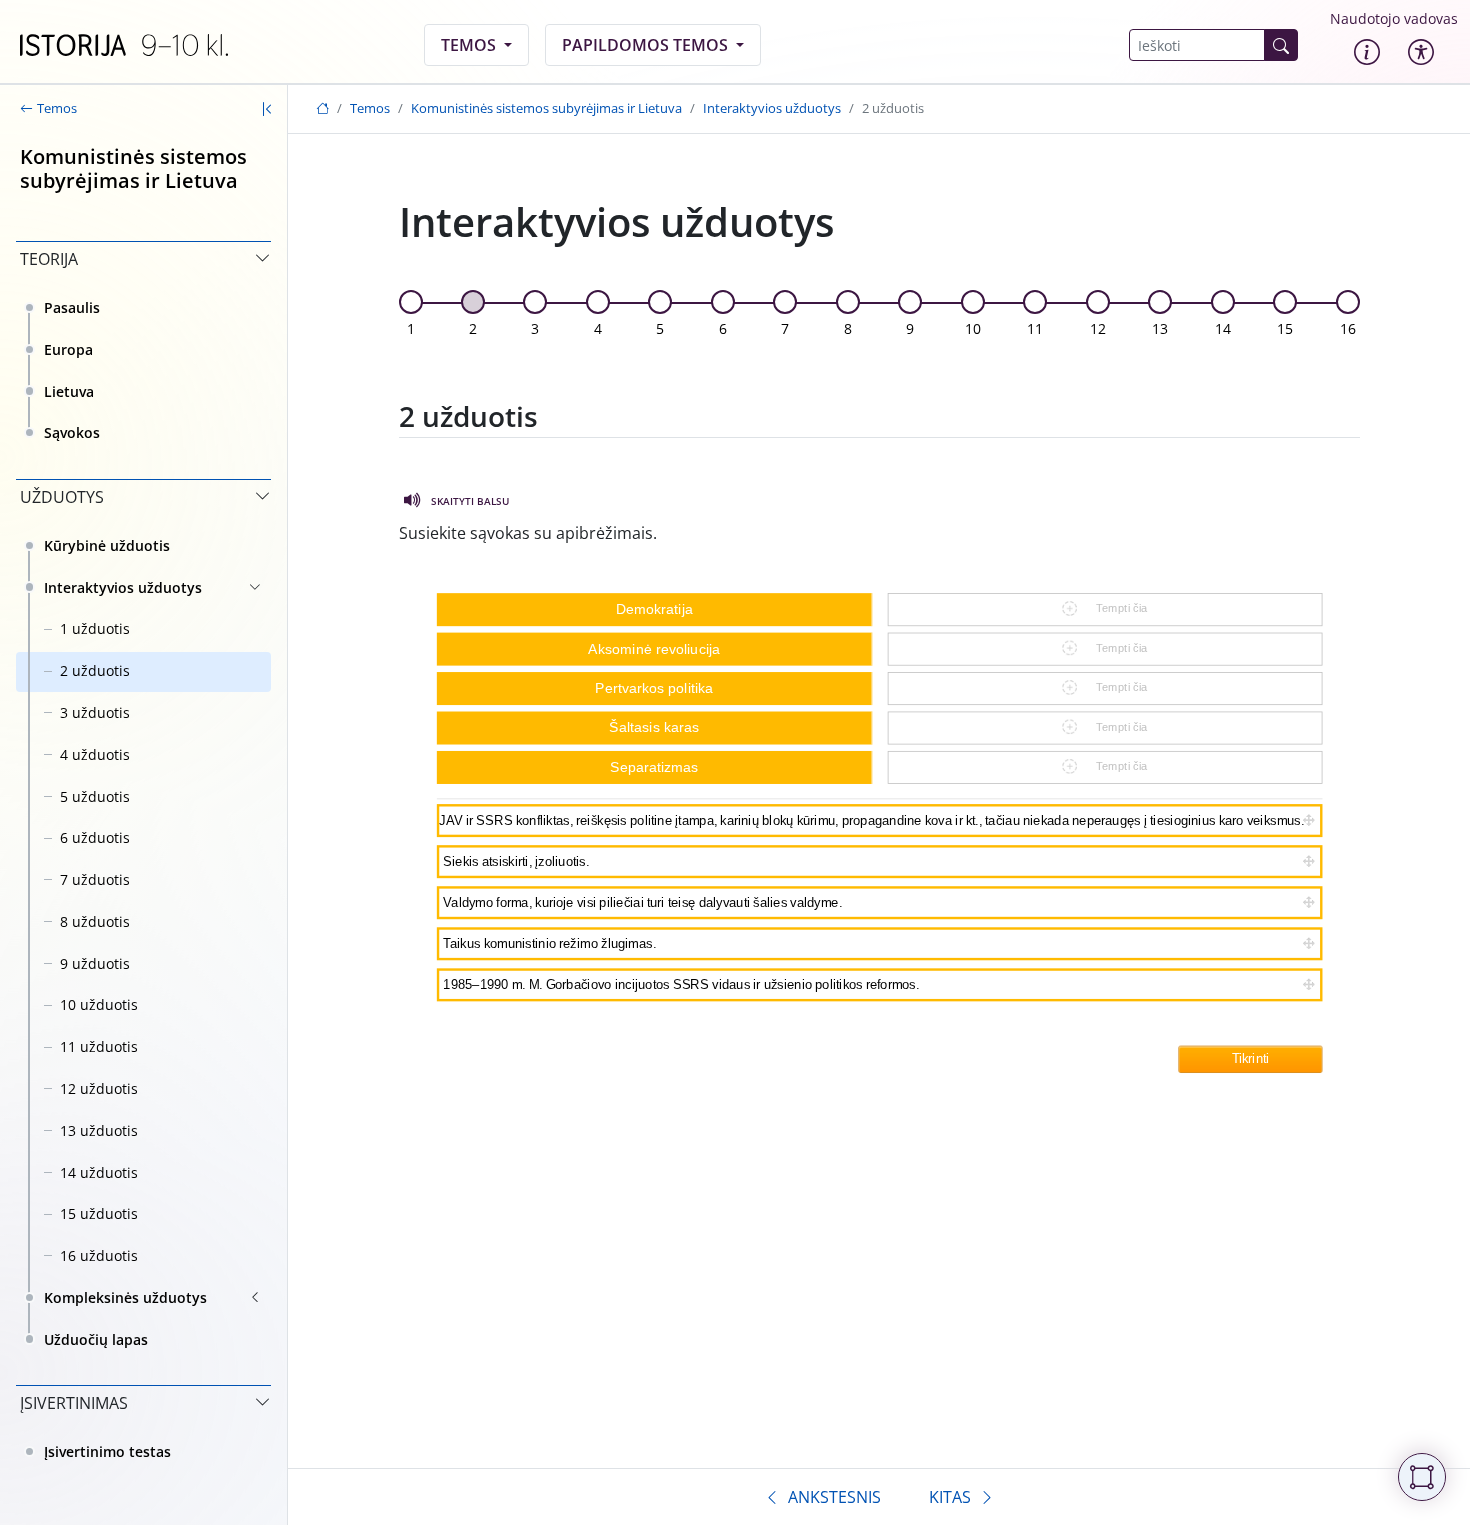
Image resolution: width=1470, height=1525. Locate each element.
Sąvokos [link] (72, 432)
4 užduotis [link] (95, 754)
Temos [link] (470, 45)
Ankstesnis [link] (834, 1497)
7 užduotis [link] (95, 879)
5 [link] (660, 328)
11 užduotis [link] (99, 1046)
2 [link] (473, 328)
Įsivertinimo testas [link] (107, 1451)
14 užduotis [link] (99, 1172)
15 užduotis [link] (99, 1213)
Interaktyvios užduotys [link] (123, 587)
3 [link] (535, 328)
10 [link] (973, 328)
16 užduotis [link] (99, 1255)
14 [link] (1223, 328)
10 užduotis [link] (99, 1004)
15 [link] (1285, 328)
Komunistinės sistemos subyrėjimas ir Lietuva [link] (546, 108)
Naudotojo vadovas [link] (1394, 18)
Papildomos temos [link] (647, 45)
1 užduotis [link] (95, 628)
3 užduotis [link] (95, 712)
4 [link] (598, 328)
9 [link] (910, 328)
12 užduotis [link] (99, 1088)
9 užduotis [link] (95, 963)
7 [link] (785, 328)
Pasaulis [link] (72, 307)
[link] (124, 45)
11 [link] (1035, 328)
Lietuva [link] (69, 391)
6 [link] (723, 328)
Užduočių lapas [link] (96, 1339)
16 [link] (1348, 328)
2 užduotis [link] (95, 670)
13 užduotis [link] (99, 1130)
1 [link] (411, 328)
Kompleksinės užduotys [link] (125, 1297)
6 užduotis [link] (95, 837)
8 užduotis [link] (95, 921)
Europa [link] (68, 349)
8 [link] (848, 328)
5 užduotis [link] (95, 796)
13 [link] (1160, 328)
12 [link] (1098, 328)
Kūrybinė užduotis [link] (107, 545)
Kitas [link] (950, 1497)
